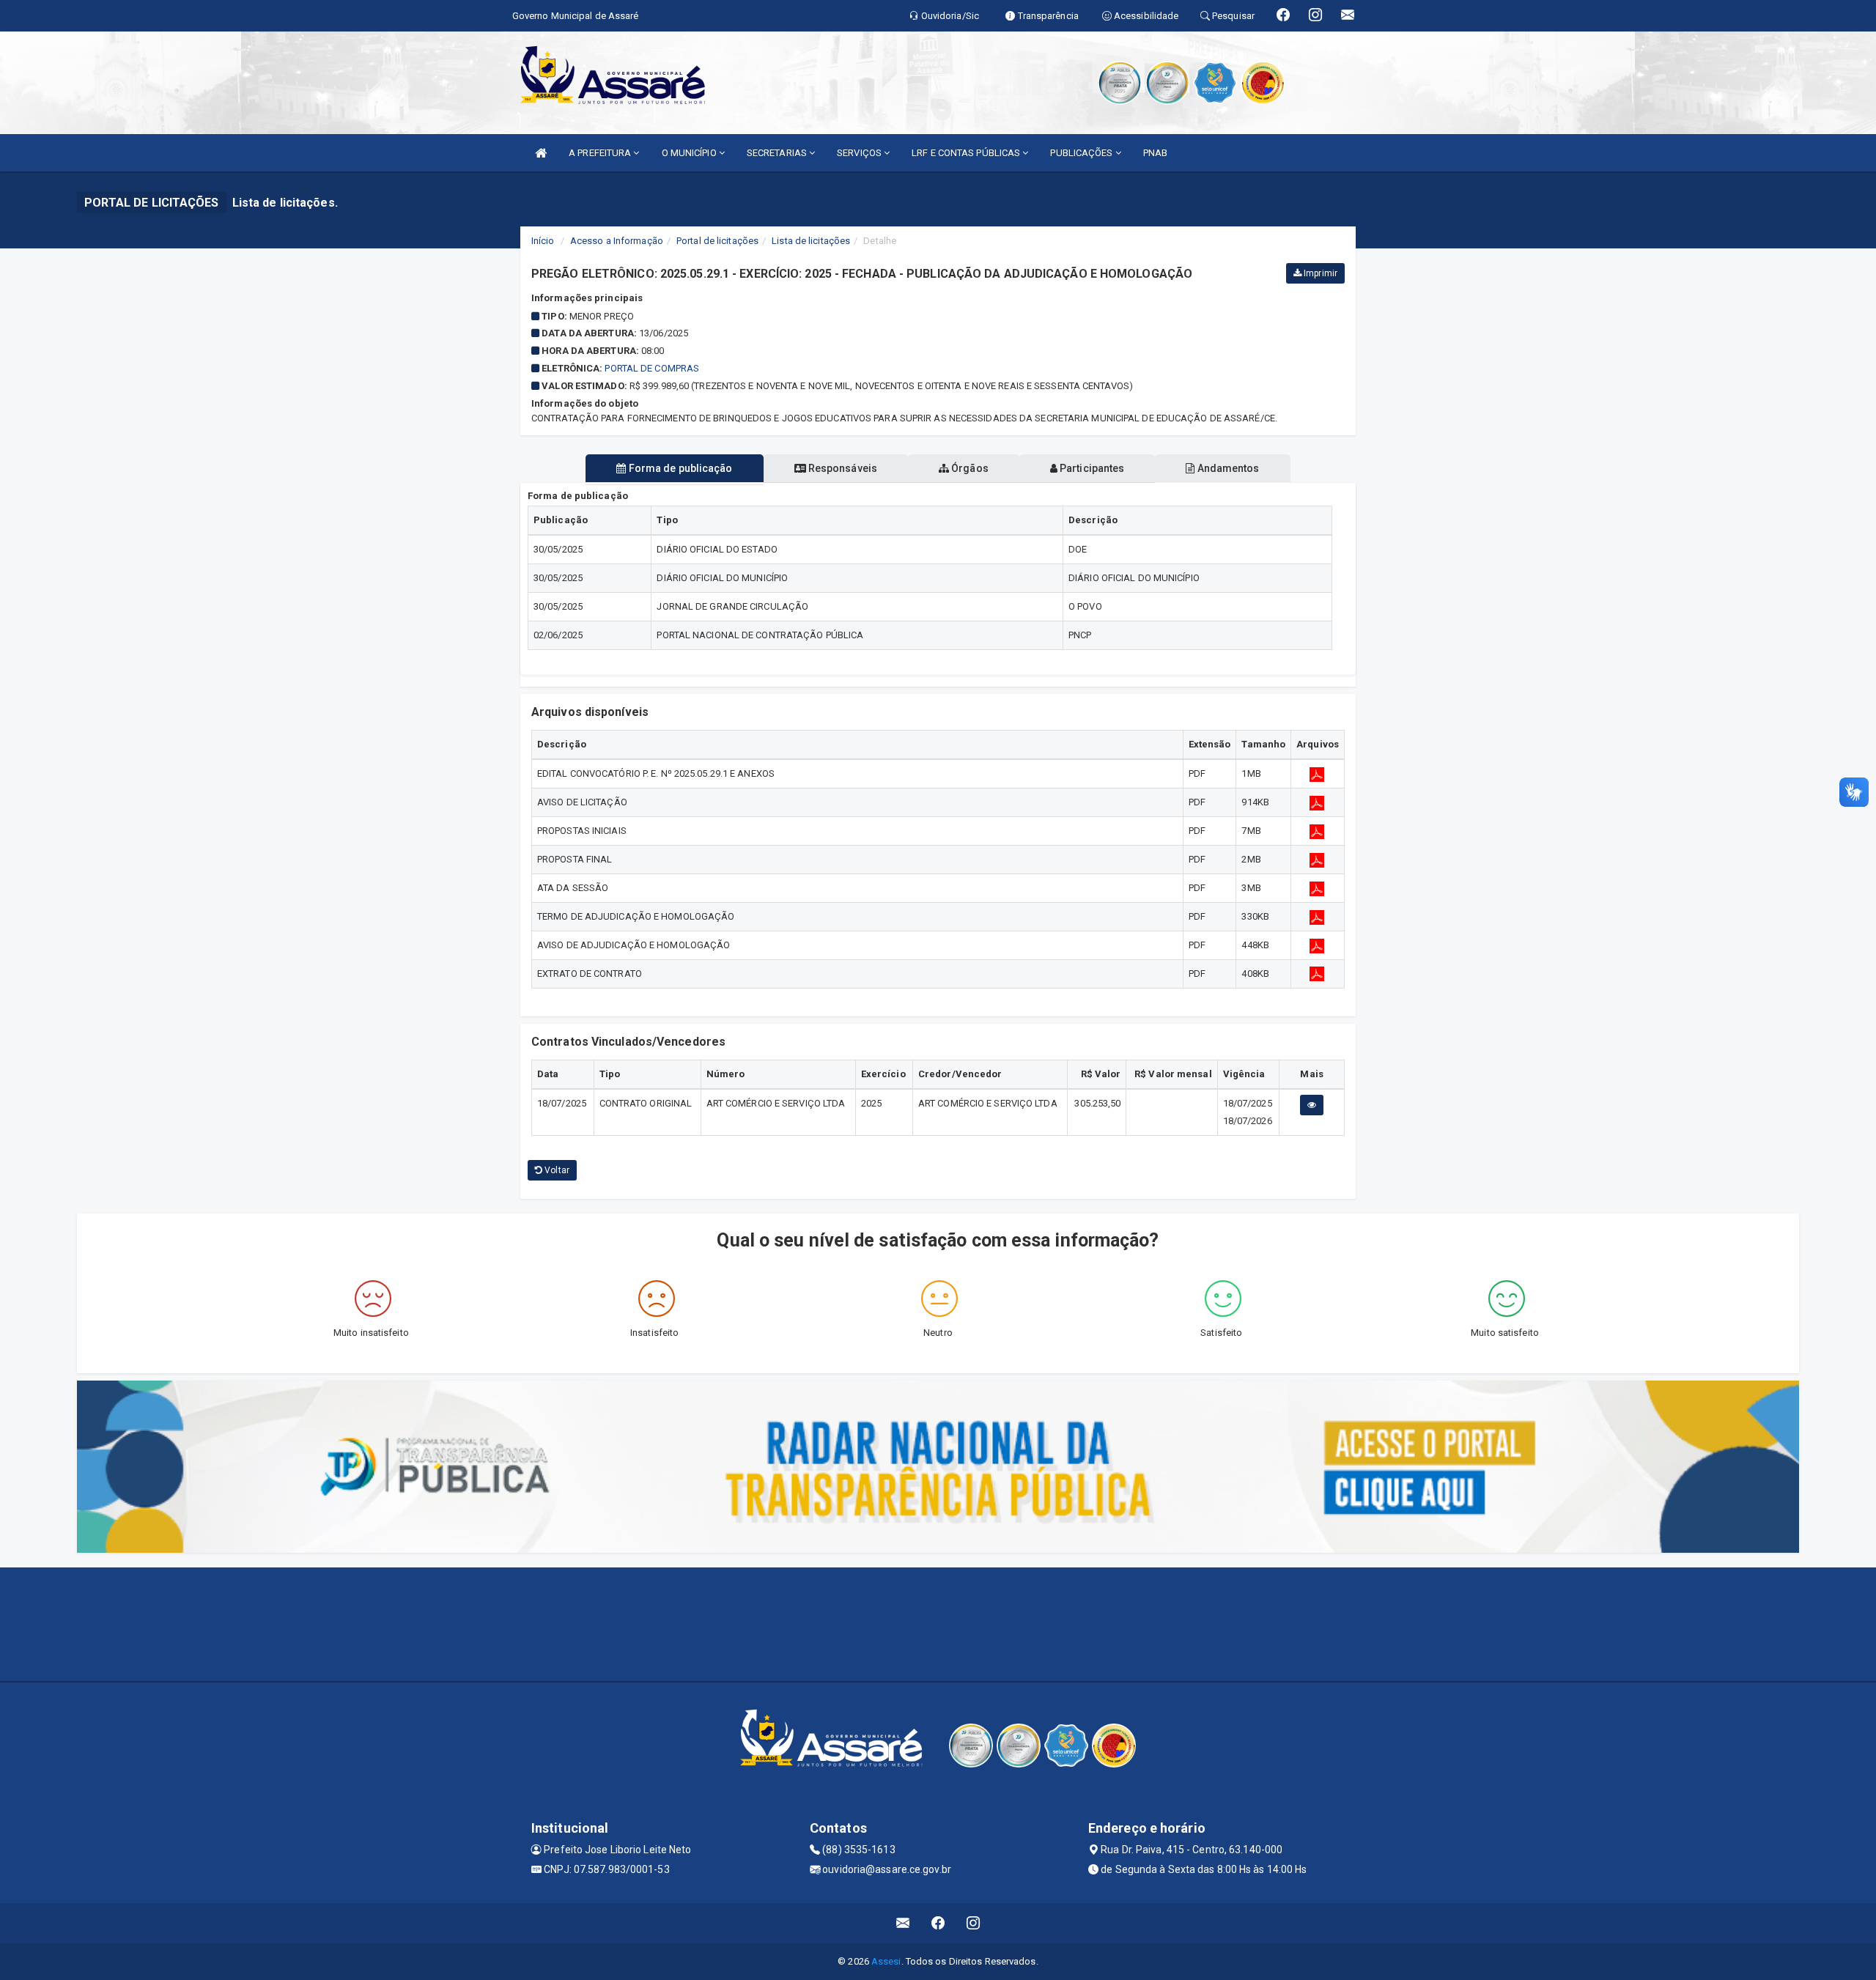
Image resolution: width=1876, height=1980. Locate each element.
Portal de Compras (652, 368)
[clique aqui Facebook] (938, 1923)
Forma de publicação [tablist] (680, 468)
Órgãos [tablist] (969, 468)
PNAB (1155, 153)
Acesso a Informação (617, 241)
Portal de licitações (717, 241)
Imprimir (1319, 273)
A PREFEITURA (601, 153)
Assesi (886, 1961)
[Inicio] (541, 153)
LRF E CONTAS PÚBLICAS (967, 153)
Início (543, 241)
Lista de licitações (811, 241)
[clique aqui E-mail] (903, 1923)
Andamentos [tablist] (1227, 468)
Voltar (556, 1170)
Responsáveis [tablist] (842, 468)
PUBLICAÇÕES (1082, 153)
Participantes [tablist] (1091, 468)
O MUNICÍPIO (690, 153)
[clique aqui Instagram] (974, 1923)
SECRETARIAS (778, 153)
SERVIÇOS (860, 153)
